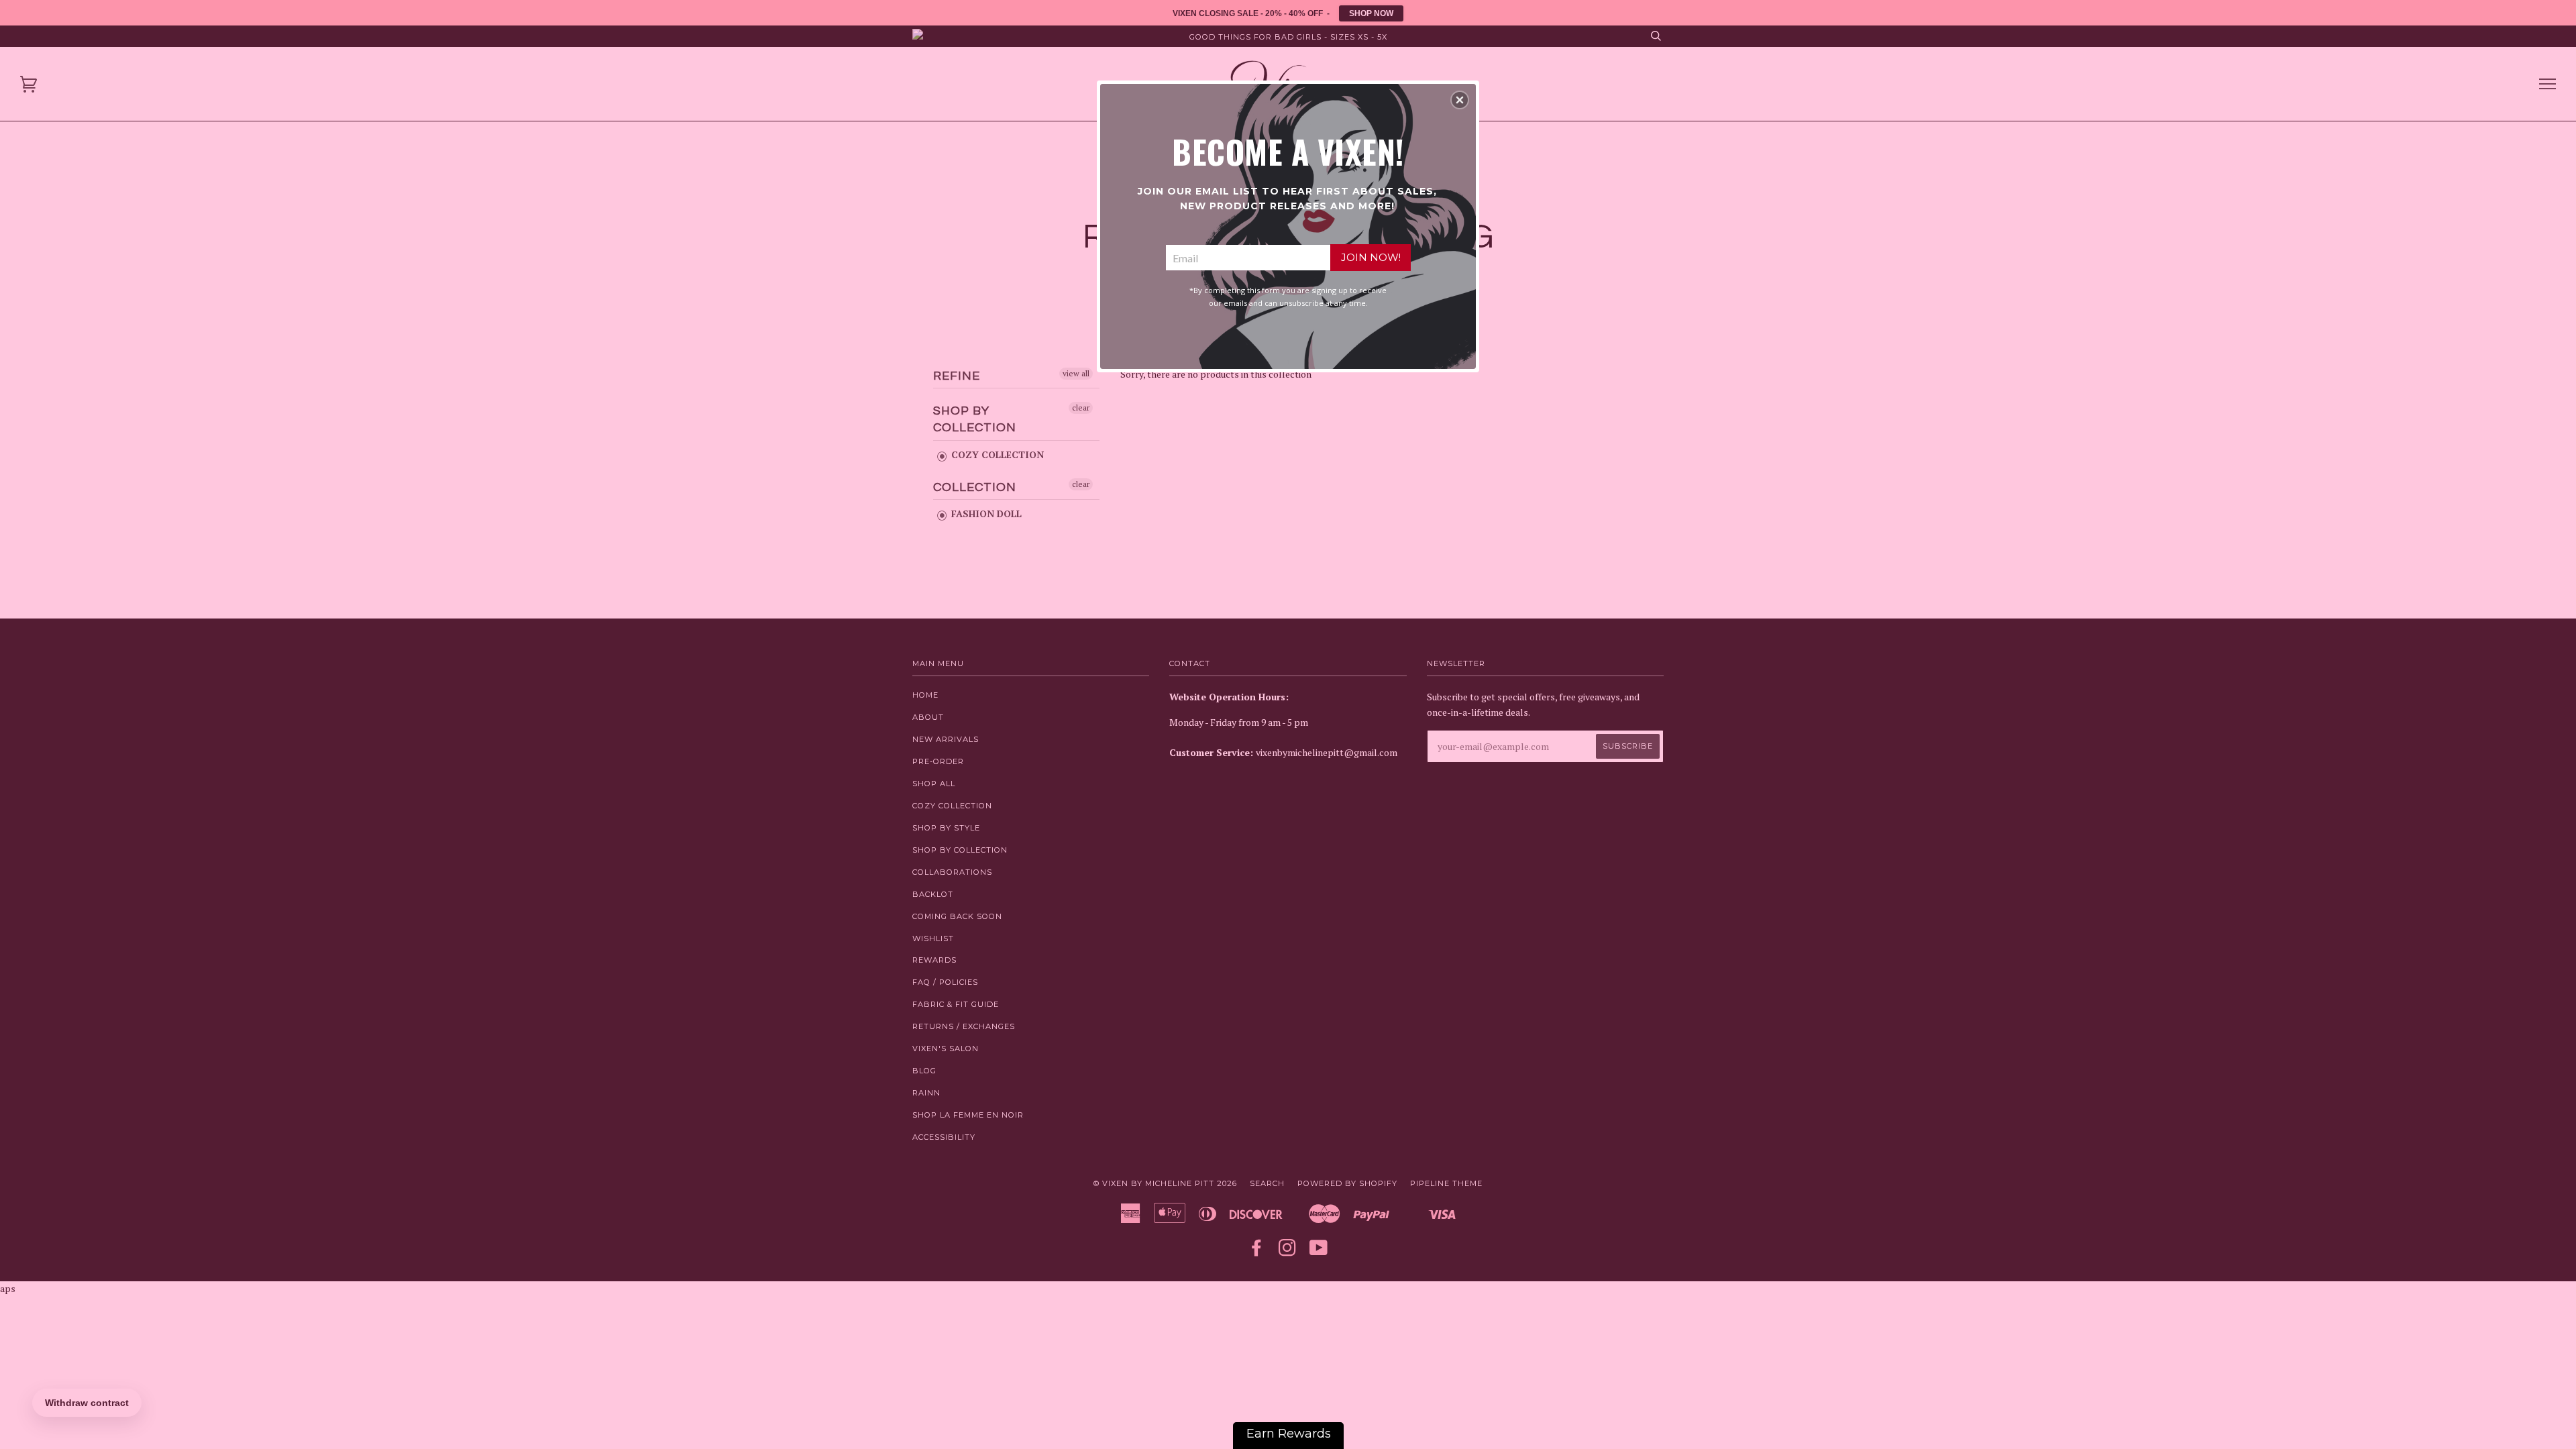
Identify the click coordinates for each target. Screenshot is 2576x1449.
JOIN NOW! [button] (1371, 257)
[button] (1460, 100)
